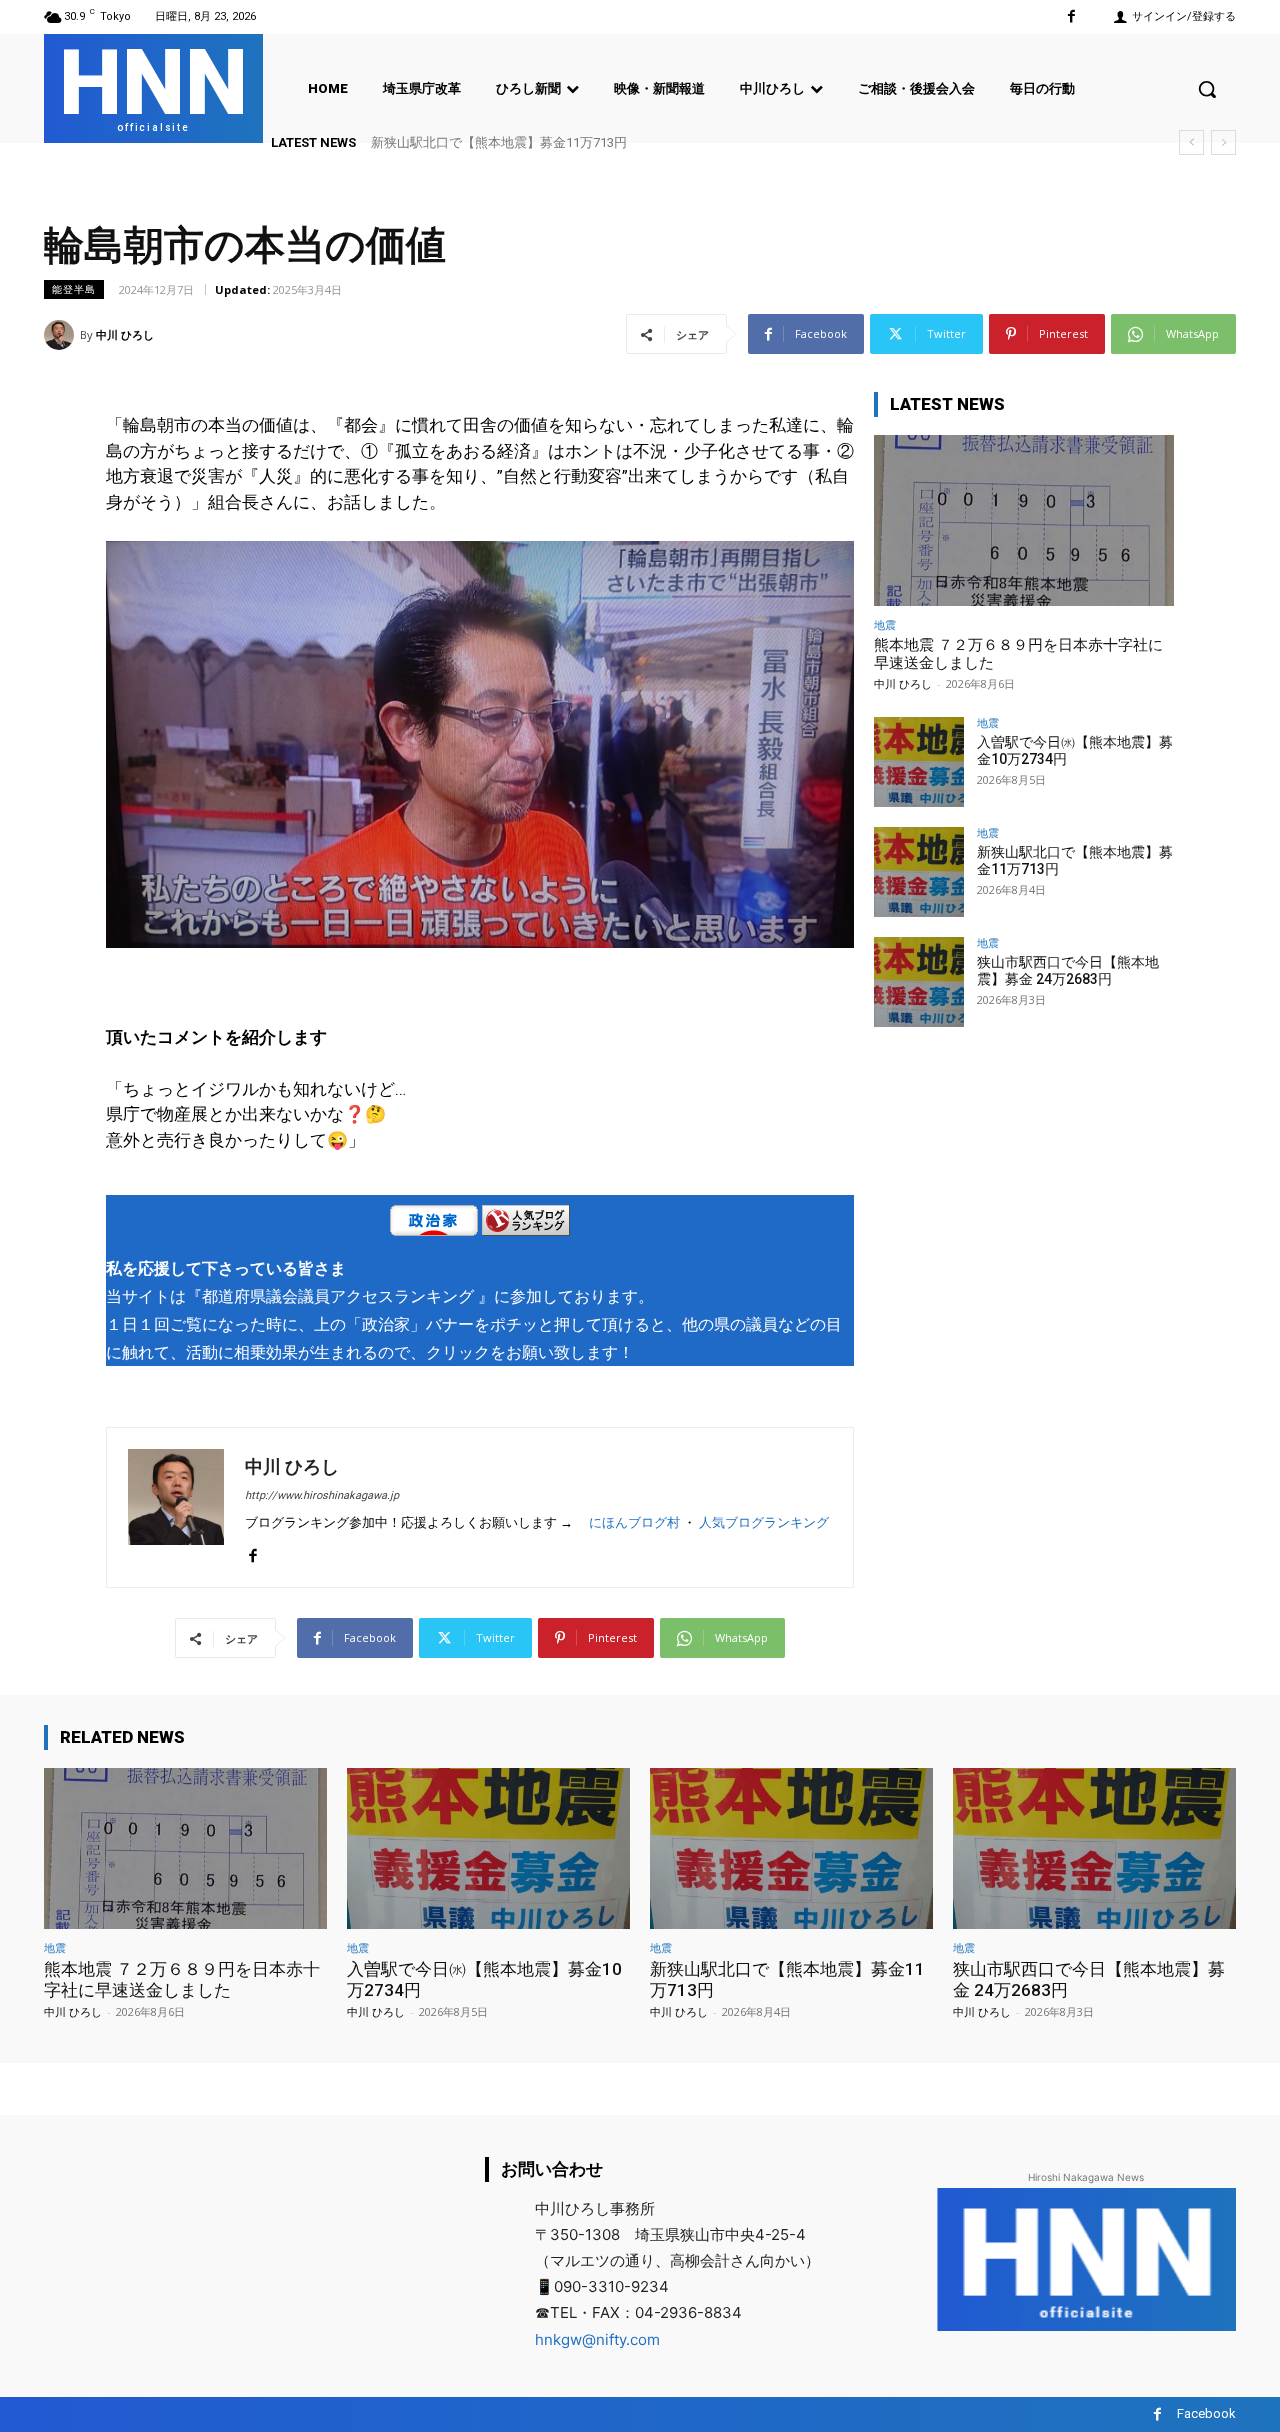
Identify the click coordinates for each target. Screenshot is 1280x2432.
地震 (885, 624)
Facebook (1206, 2413)
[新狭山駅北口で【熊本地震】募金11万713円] (919, 872)
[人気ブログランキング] (526, 1224)
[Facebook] (1071, 16)
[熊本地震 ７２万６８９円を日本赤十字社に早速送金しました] (1024, 520)
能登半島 (74, 289)
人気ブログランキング (764, 1522)
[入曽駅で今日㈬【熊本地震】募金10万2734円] (919, 762)
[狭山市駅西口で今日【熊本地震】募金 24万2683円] (919, 982)
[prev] (1191, 142)
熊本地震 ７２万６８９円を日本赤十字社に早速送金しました (182, 1979)
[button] (1207, 89)
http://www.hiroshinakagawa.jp (322, 1495)
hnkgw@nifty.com (597, 2339)
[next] (1223, 142)
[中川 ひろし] (62, 335)
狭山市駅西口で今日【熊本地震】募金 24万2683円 (1068, 970)
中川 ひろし (125, 334)
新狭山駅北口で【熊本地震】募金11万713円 (499, 142)
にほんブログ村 (634, 1522)
